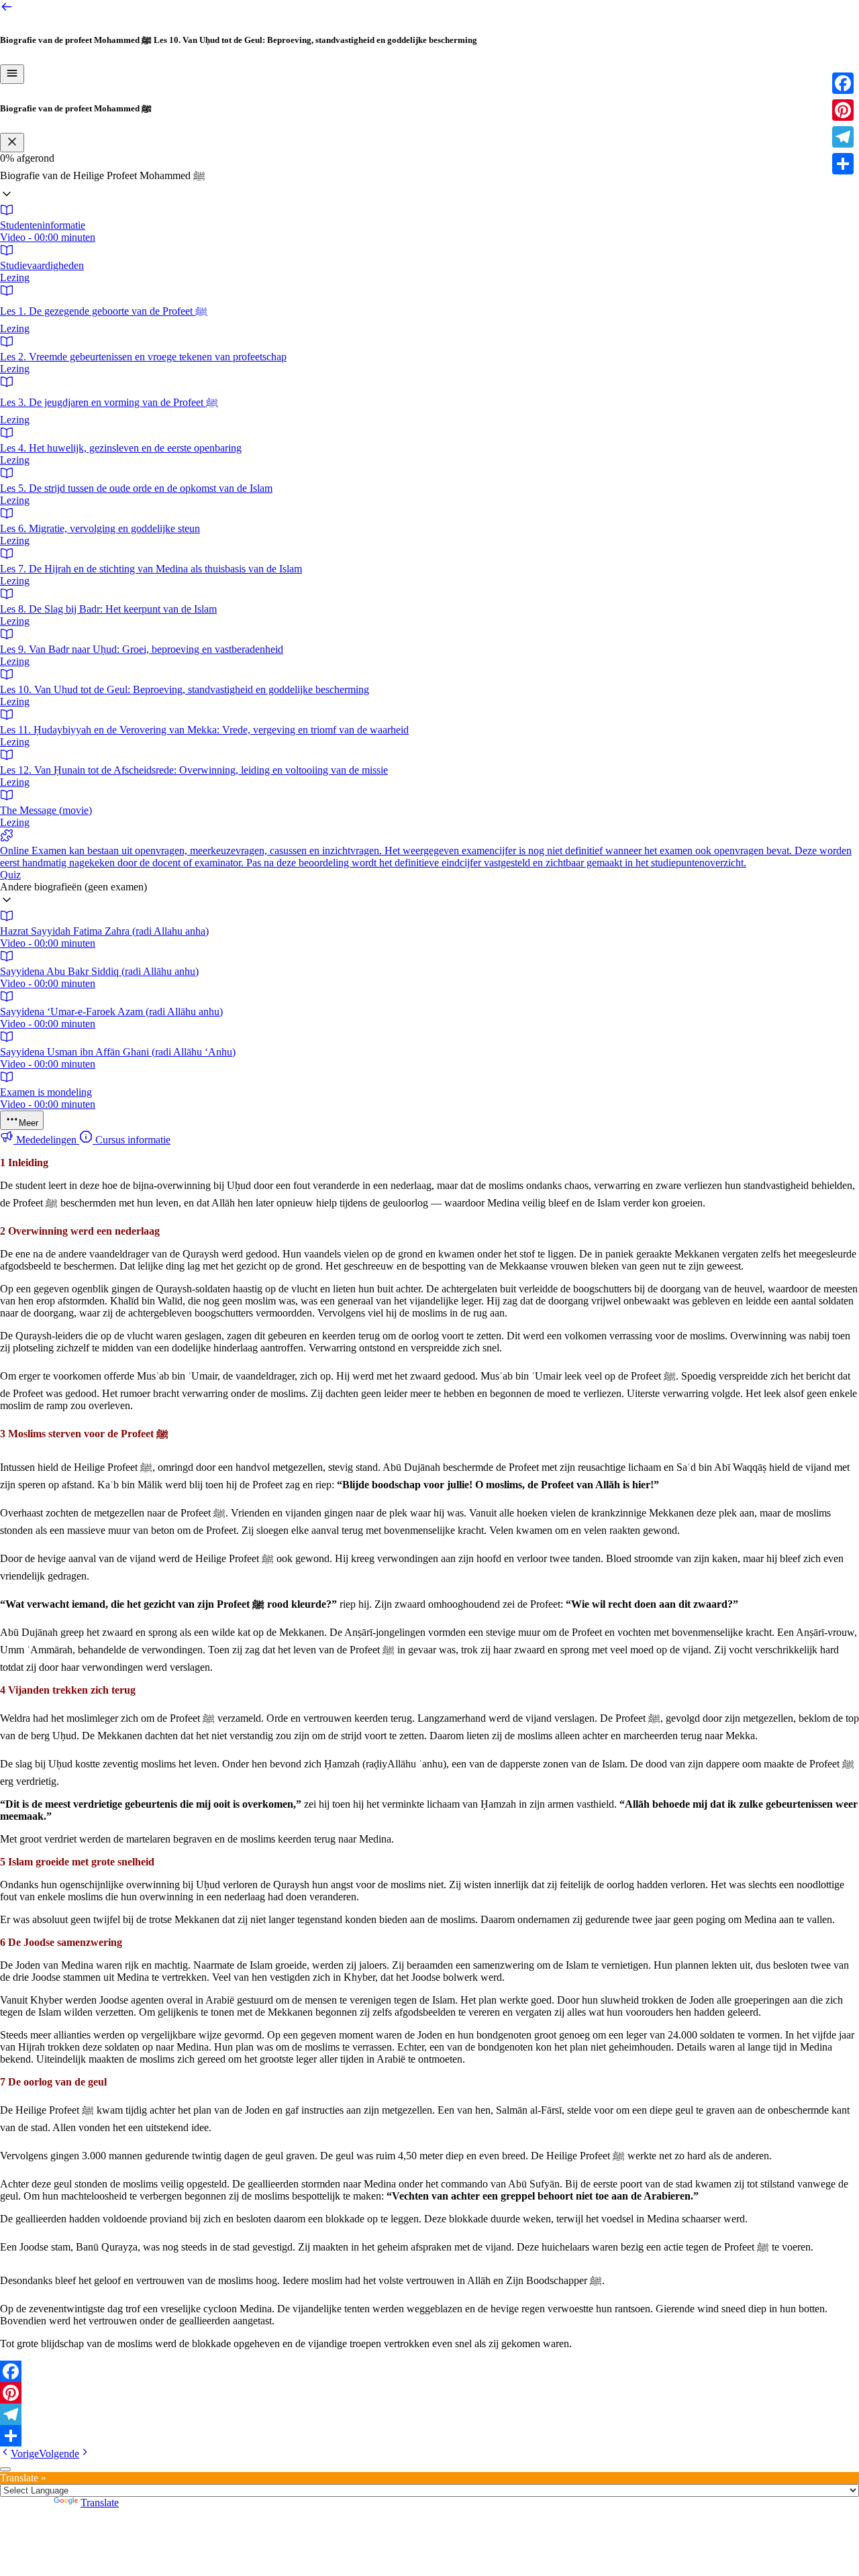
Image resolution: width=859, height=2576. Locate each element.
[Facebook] (429, 2371)
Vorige (25, 2454)
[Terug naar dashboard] (7, 10)
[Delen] (429, 2436)
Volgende (59, 2454)
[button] (429, 184)
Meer (29, 1123)
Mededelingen (46, 1140)
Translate (100, 2503)
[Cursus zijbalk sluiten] (12, 143)
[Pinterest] (429, 2393)
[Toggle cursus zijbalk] (12, 74)
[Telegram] (429, 2414)
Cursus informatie (132, 1140)
